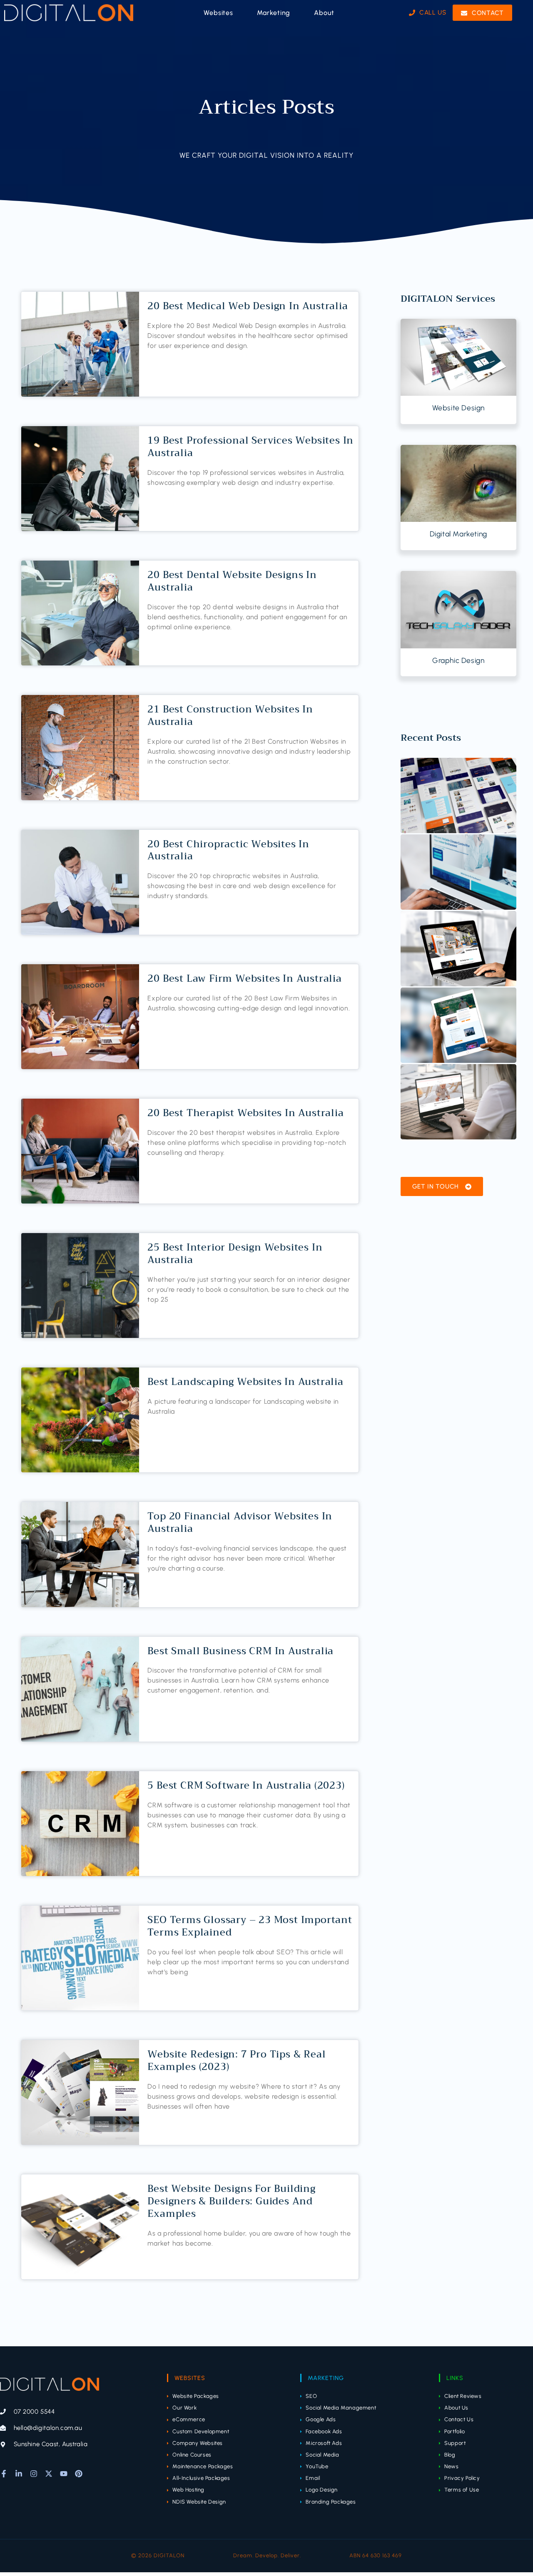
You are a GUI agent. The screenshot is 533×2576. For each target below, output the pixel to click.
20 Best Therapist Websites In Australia (245, 1113)
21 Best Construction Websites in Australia (230, 715)
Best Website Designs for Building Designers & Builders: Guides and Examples (231, 2201)
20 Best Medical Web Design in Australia (248, 306)
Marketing (326, 2378)
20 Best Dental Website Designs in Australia (232, 581)
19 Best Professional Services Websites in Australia (250, 447)
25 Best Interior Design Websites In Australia (235, 1253)
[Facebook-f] (4, 2474)
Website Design (458, 408)
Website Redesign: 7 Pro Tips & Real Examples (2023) (237, 2060)
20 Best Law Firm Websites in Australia (244, 978)
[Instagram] (34, 2474)
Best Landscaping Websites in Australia (245, 1382)
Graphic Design (458, 660)
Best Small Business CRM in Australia (240, 1651)
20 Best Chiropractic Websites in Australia (228, 850)
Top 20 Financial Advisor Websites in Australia (240, 1522)
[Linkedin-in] (19, 2474)
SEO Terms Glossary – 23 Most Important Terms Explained (250, 1926)
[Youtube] (64, 2474)
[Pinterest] (79, 2474)
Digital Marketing (458, 534)
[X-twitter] (49, 2474)
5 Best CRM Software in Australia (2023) (246, 1785)
